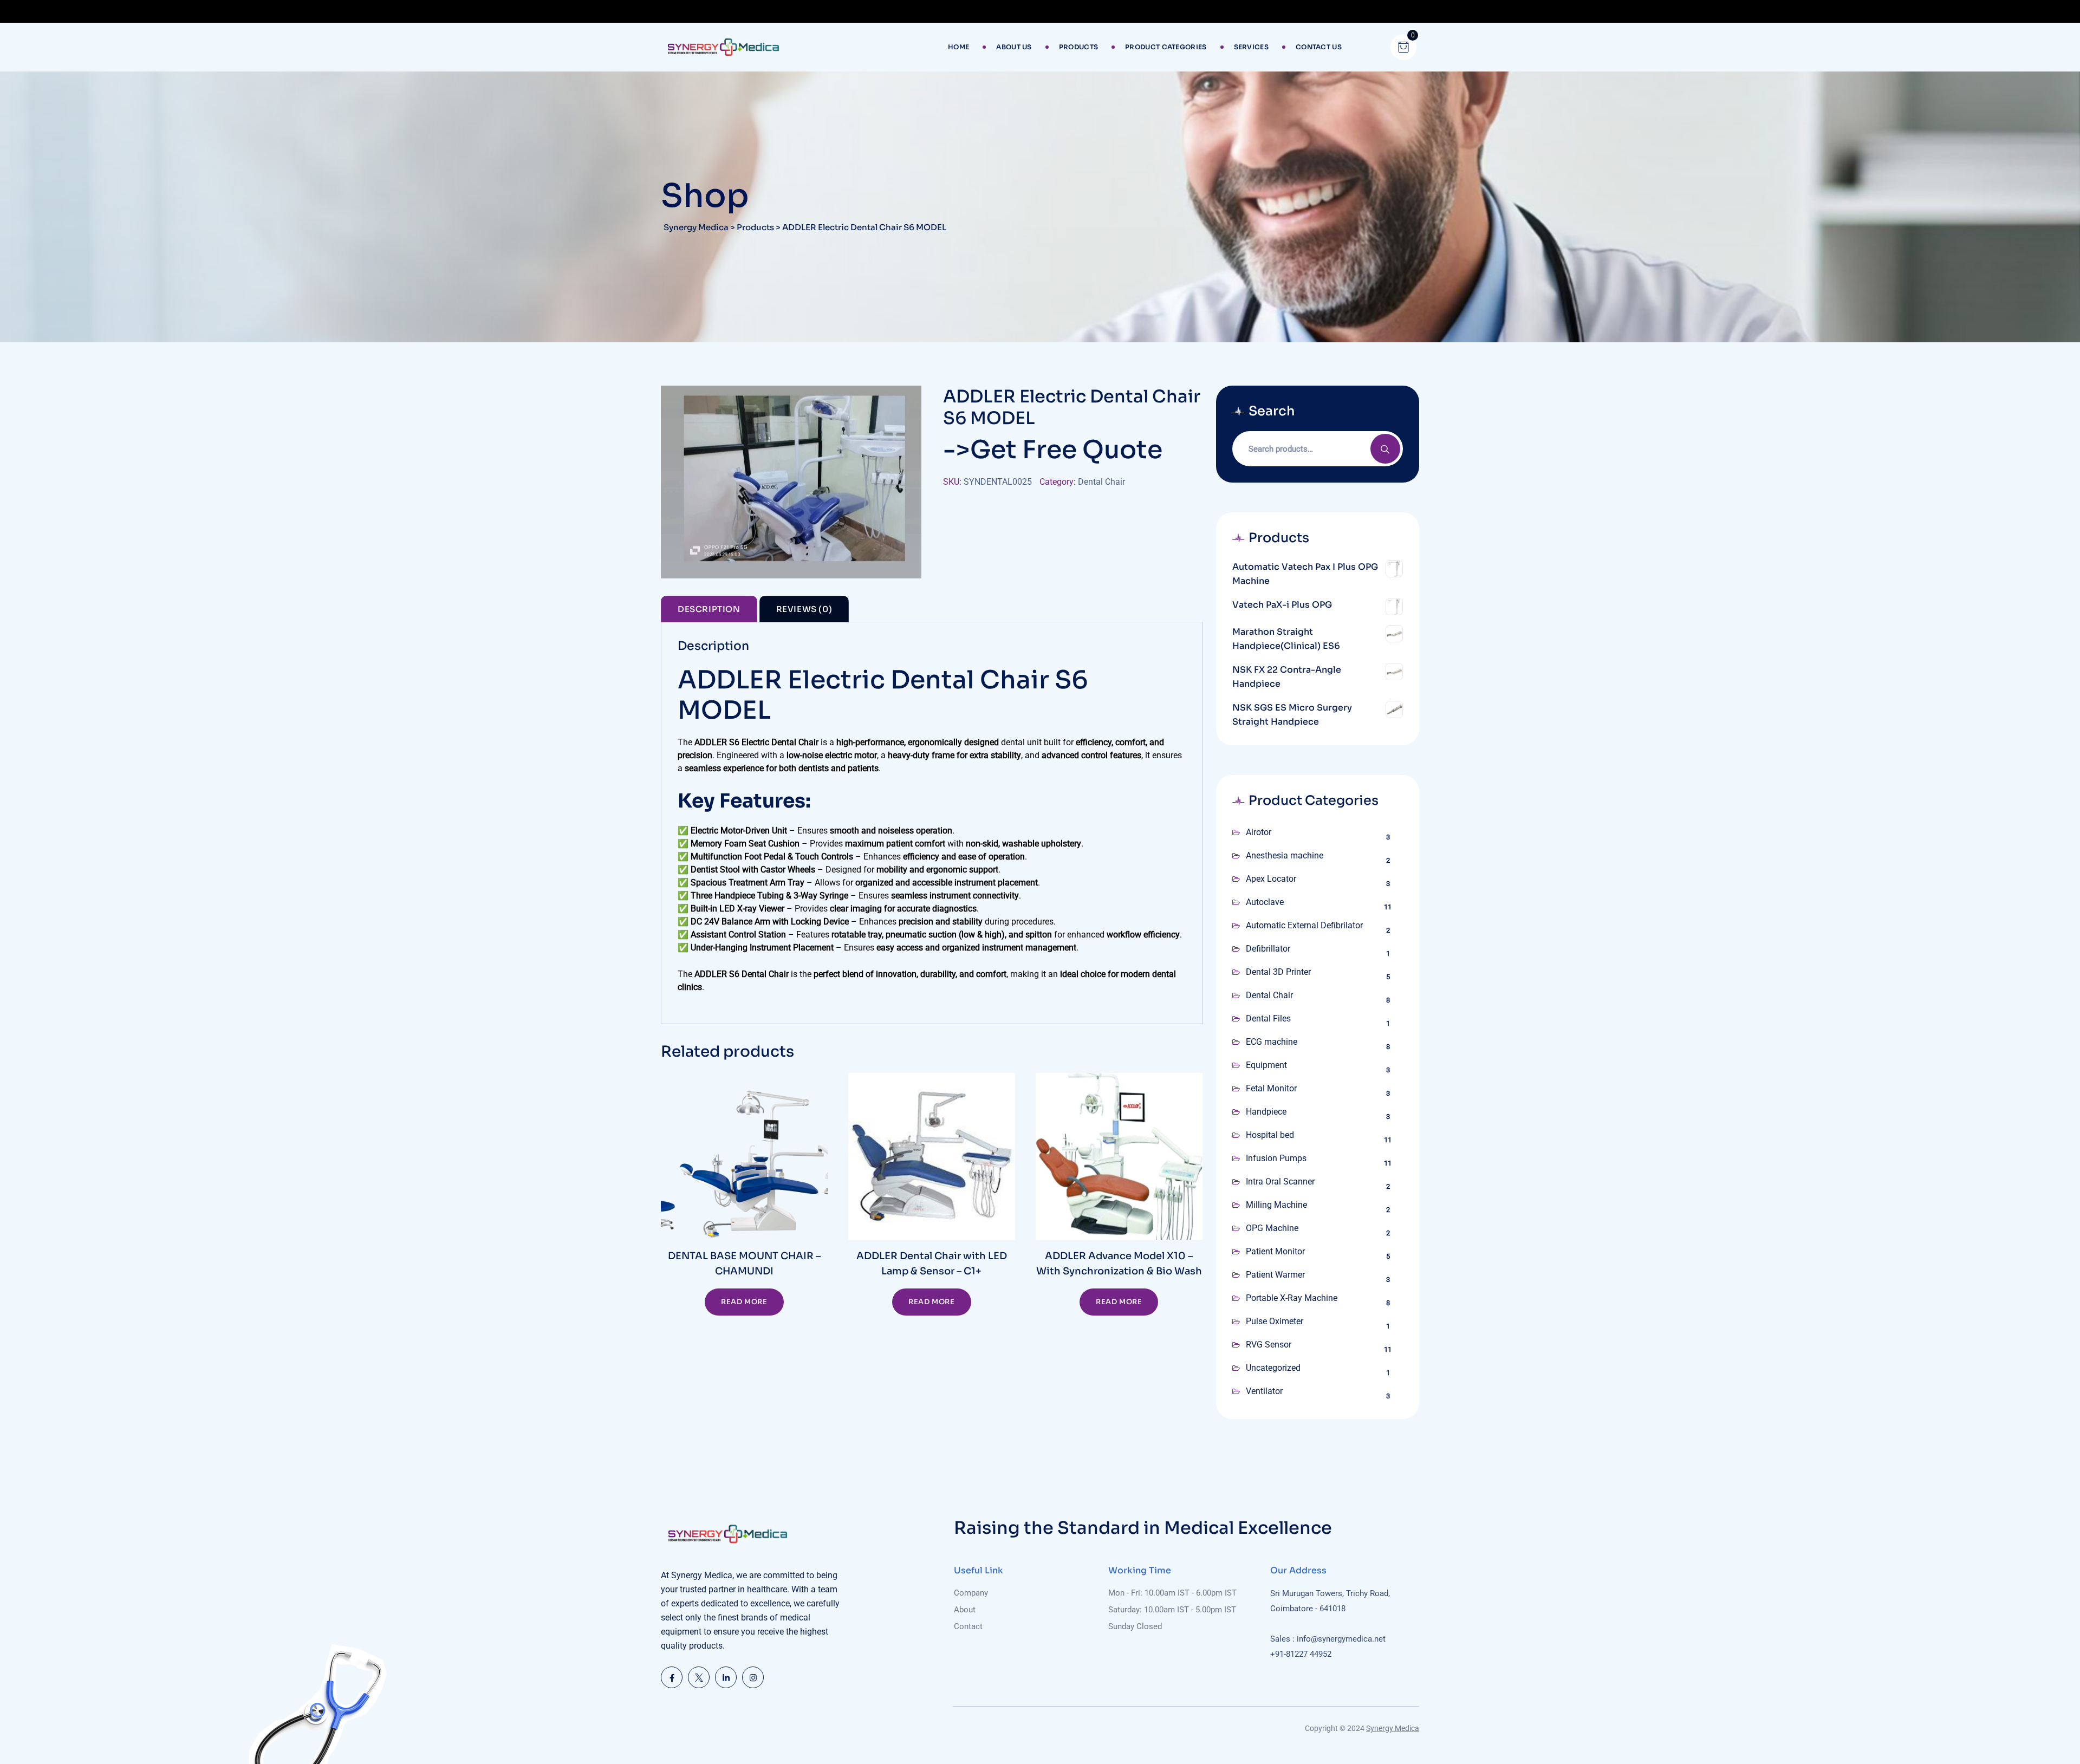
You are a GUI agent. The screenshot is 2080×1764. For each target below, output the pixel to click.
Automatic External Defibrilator (1304, 925)
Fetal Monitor (1271, 1088)
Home (958, 47)
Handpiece (1266, 1112)
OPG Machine (1272, 1228)
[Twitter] (699, 1677)
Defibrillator (1268, 949)
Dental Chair (1101, 482)
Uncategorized (1273, 1368)
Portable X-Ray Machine (1292, 1298)
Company (971, 1593)
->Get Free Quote (1053, 450)
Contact (968, 1626)
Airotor (1259, 832)
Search (1385, 449)
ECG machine (1272, 1042)
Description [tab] (709, 609)
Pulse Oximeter (1275, 1321)
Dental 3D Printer (1278, 972)
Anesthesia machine (1285, 855)
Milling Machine (1276, 1205)
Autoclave (1265, 902)
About (965, 1610)
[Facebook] (672, 1677)
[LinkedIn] (726, 1677)
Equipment (1266, 1065)
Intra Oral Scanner (1280, 1182)
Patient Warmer (1275, 1275)
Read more (744, 1302)
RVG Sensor (1269, 1345)
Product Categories (1166, 47)
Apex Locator (1271, 879)
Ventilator (1264, 1391)
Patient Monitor (1275, 1251)
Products (1078, 47)
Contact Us (1319, 47)
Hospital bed (1270, 1135)
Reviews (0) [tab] (804, 609)
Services (1251, 47)
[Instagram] (753, 1677)
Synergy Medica (1393, 1728)
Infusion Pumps (1276, 1158)
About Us (1014, 47)
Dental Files (1268, 1018)
